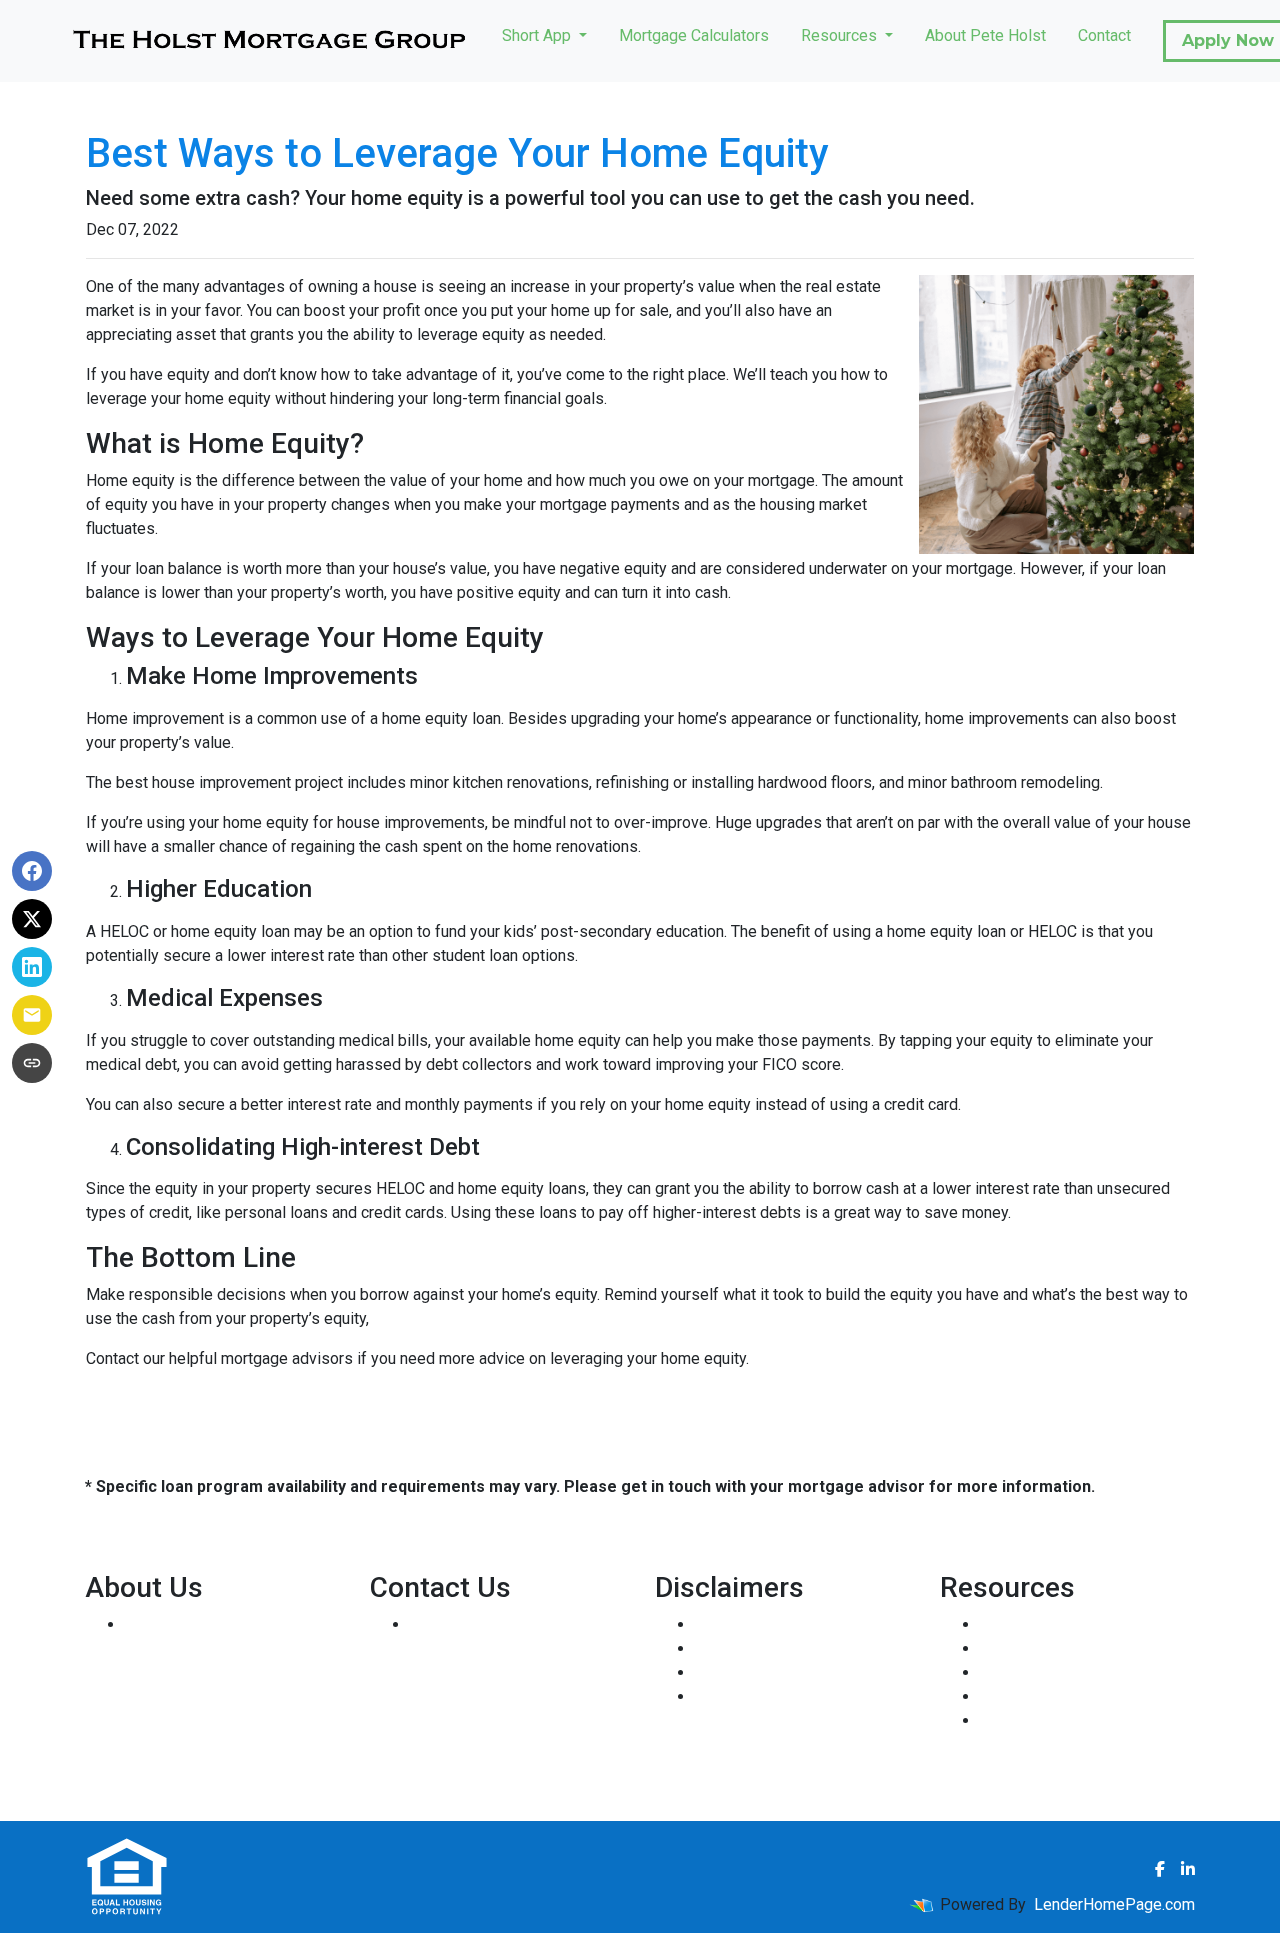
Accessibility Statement (778, 1672)
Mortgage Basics (1040, 1672)
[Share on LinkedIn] (32, 967)
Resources (841, 35)
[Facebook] (1160, 1869)
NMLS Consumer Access (213, 1768)
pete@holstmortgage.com (500, 1696)
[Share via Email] (32, 1015)
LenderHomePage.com (1114, 1904)
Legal (714, 1624)
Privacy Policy (745, 1648)
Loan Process (1029, 1648)
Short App (538, 35)
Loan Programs (1033, 1624)
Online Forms (1026, 1696)
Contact (1104, 35)
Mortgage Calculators (694, 35)
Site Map (726, 1696)
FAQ (994, 1720)
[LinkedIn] (1188, 1869)
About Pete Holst (985, 35)
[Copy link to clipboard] (32, 1063)
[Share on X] (32, 919)
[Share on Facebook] (32, 871)
